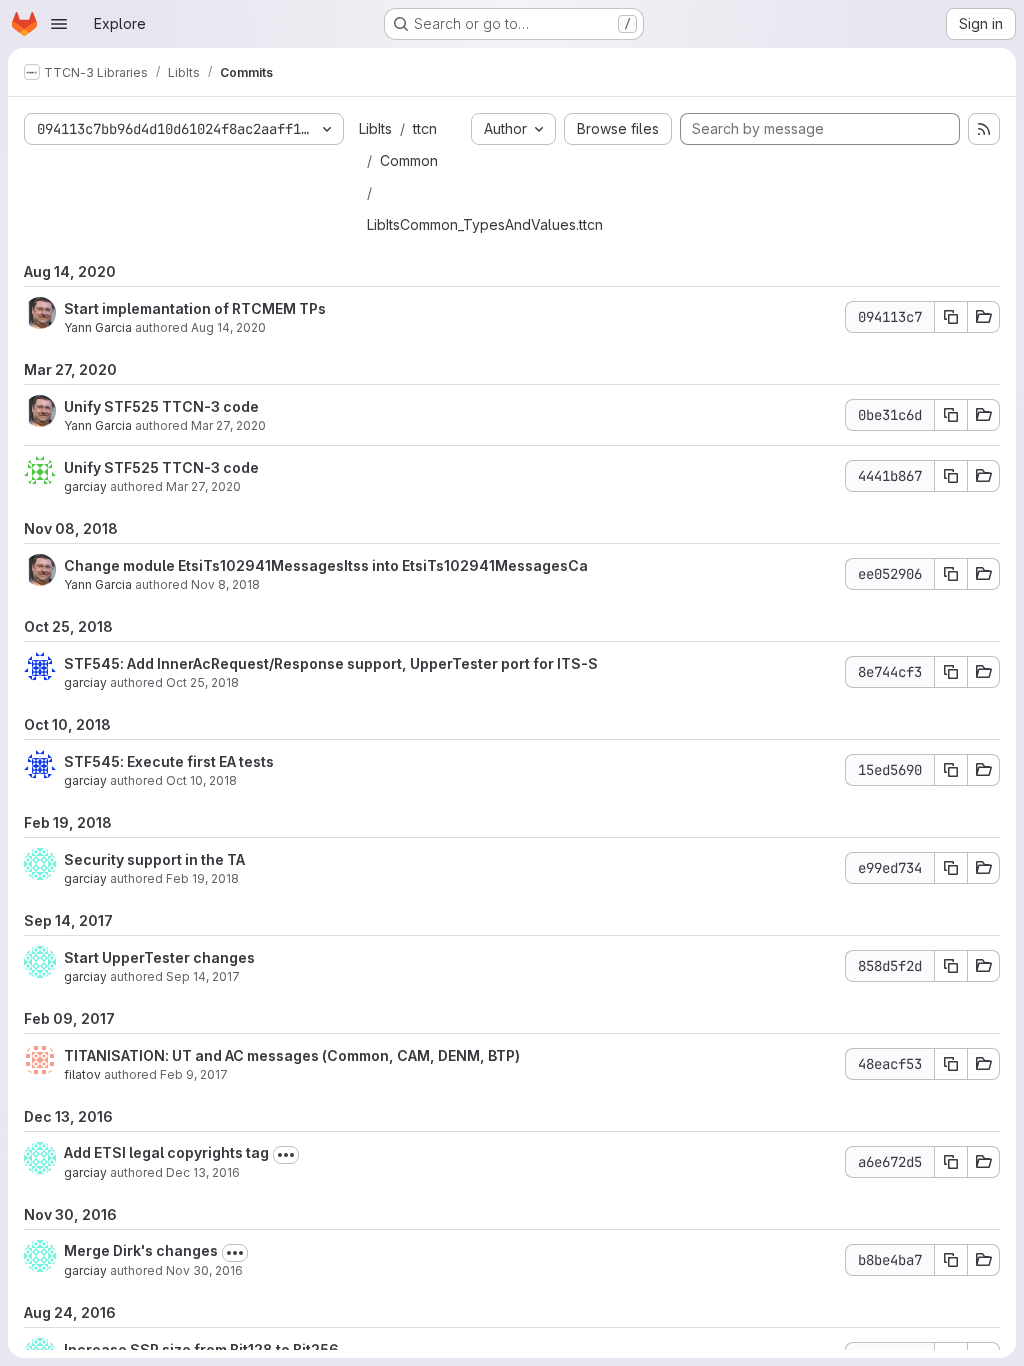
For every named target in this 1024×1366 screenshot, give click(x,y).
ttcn (425, 128)
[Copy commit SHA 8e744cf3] (951, 672)
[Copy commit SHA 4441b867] (951, 476)
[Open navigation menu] (59, 24)
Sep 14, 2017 (203, 976)
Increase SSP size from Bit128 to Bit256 (201, 1349)
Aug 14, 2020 (228, 327)
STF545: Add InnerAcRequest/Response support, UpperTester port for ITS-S (331, 663)
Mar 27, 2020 (228, 425)
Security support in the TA (154, 859)
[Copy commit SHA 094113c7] (951, 317)
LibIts (375, 128)
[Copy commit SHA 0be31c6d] (951, 415)
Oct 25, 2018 (202, 682)
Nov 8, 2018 (225, 584)
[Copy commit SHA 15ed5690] (951, 770)
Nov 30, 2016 (204, 1270)
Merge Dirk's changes (141, 1250)
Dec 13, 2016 (203, 1172)
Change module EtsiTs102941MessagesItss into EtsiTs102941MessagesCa (326, 565)
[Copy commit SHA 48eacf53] (951, 1064)
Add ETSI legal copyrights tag (166, 1152)
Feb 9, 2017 (194, 1074)
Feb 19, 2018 (202, 878)
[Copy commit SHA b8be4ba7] (951, 1260)
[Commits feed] (984, 129)
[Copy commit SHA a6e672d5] (951, 1162)
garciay (85, 486)
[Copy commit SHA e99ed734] (951, 868)
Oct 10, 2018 (201, 780)
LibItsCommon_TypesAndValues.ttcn (485, 224)
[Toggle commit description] (286, 1155)
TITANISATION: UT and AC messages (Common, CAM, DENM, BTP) (292, 1055)
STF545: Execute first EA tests (169, 761)
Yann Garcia (98, 327)
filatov (82, 1074)
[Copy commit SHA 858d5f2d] (951, 966)
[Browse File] (984, 317)
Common (409, 160)
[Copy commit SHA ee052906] (951, 574)
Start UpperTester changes (159, 957)
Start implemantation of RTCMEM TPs (195, 308)
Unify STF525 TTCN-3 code (161, 406)
